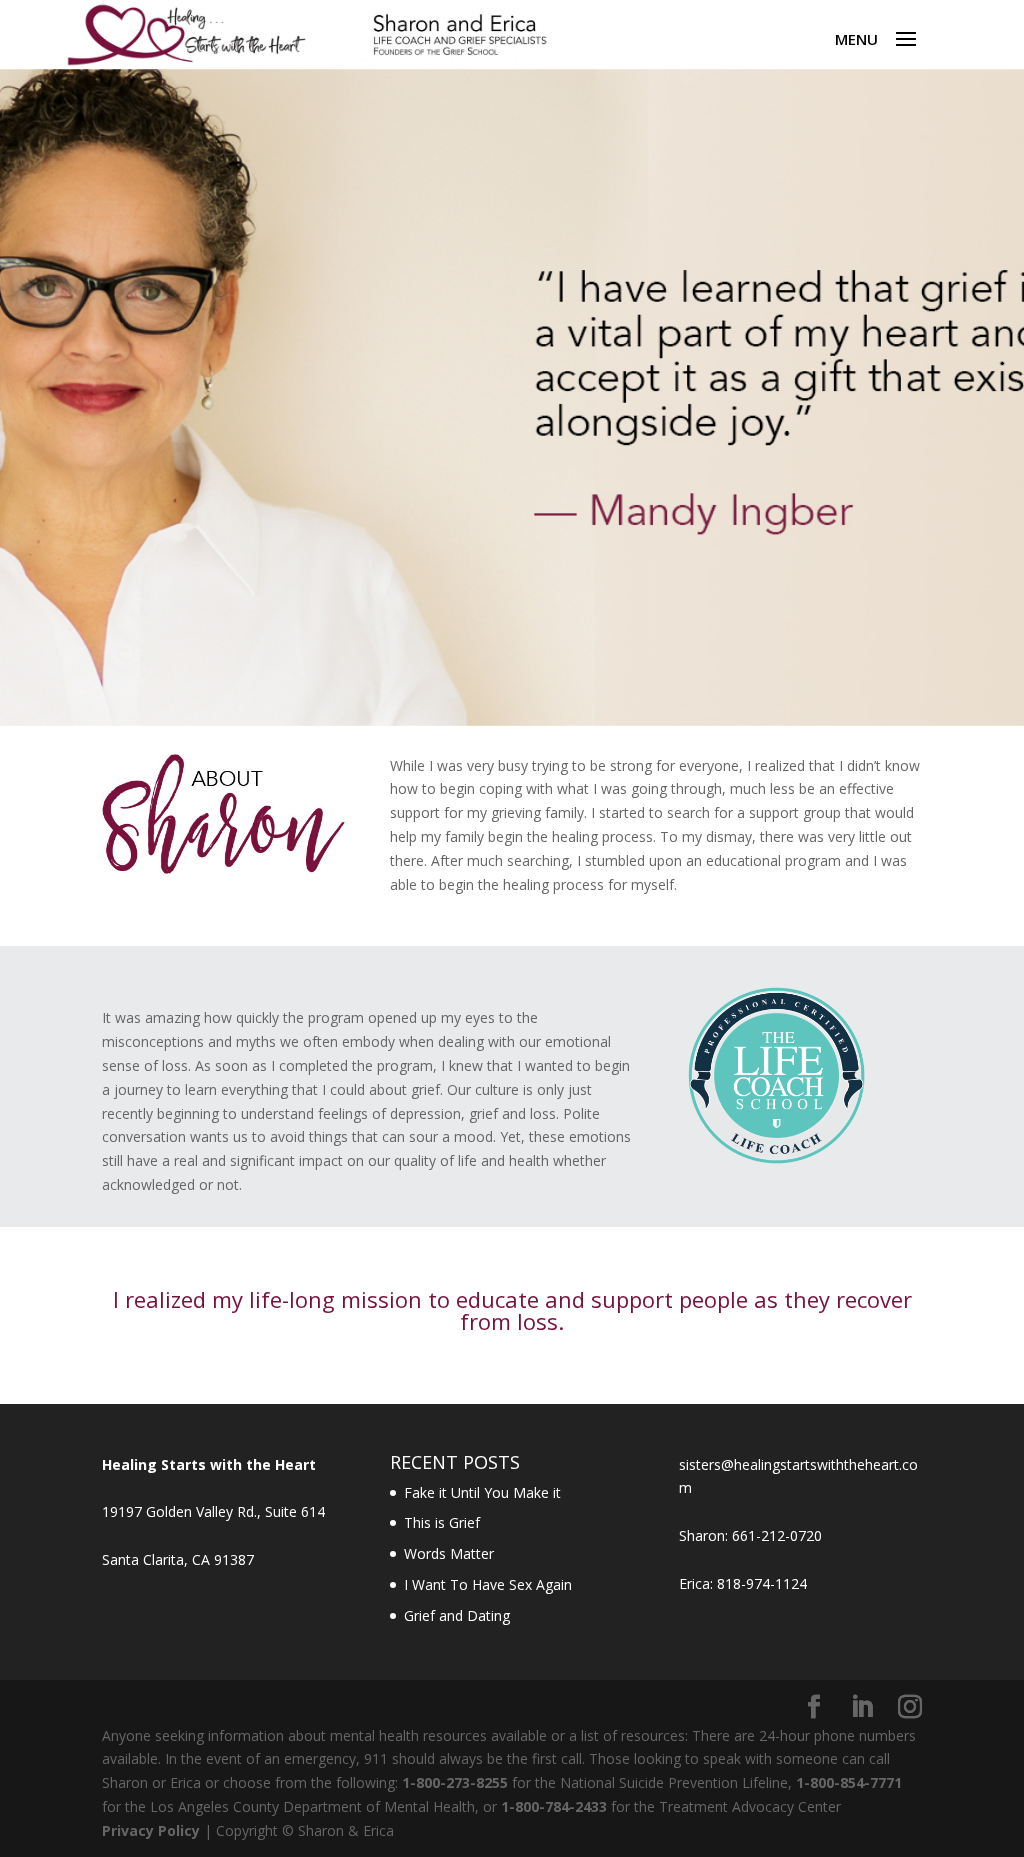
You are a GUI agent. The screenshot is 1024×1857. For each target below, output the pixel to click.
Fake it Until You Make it (482, 1492)
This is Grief (442, 1522)
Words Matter (449, 1553)
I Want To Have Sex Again (488, 1584)
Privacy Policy (151, 1830)
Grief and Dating (457, 1615)
